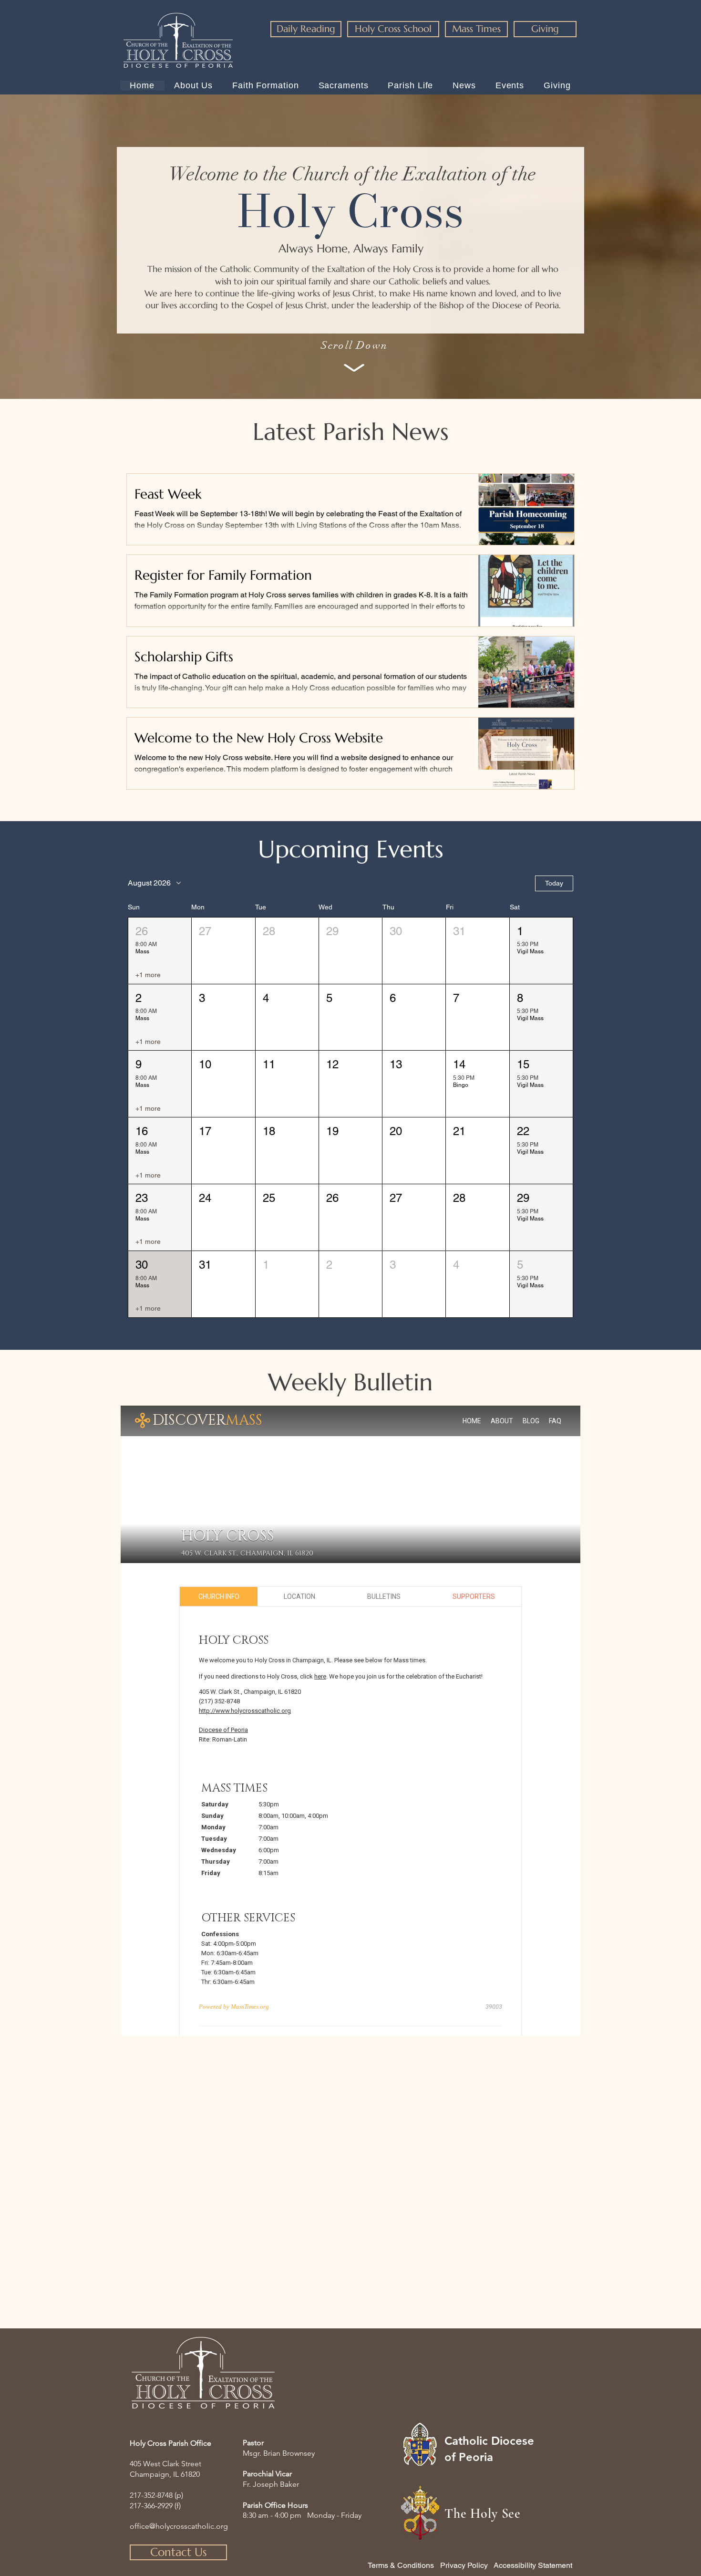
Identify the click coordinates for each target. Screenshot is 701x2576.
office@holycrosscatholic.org (179, 2526)
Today (554, 883)
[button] (160, 951)
